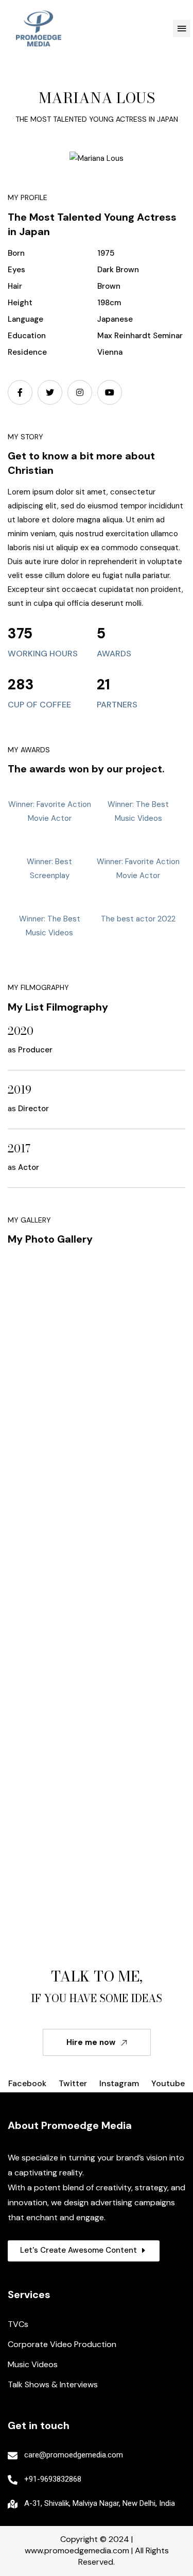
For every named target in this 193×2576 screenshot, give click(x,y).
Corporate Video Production (62, 2344)
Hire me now (91, 2042)
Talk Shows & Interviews (53, 2384)
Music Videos (33, 2364)
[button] (182, 28)
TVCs (18, 2324)
